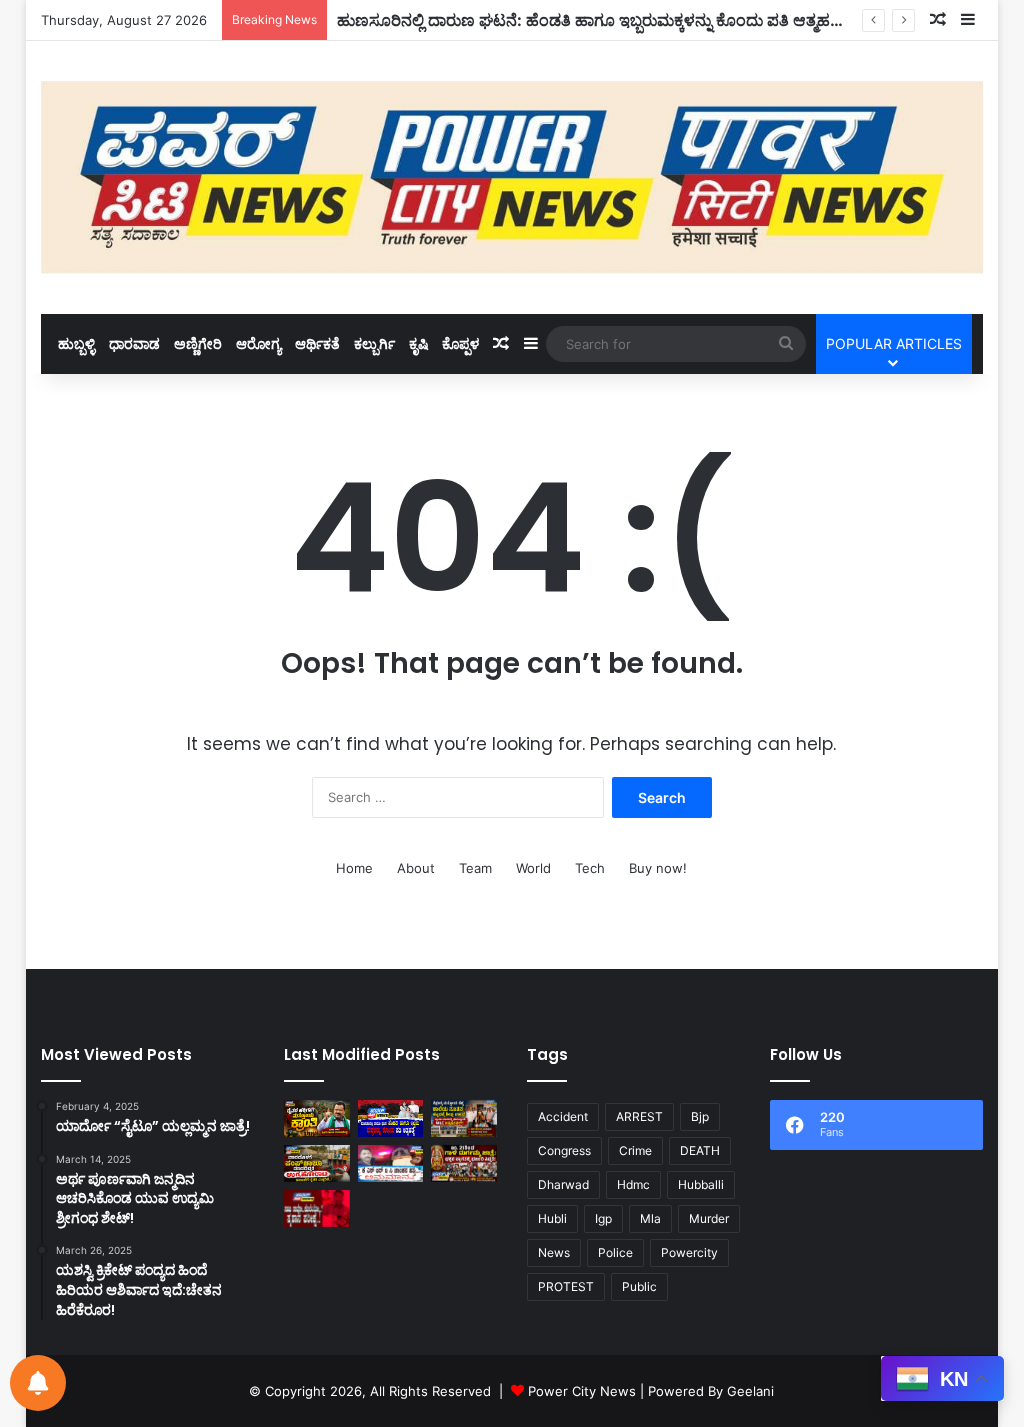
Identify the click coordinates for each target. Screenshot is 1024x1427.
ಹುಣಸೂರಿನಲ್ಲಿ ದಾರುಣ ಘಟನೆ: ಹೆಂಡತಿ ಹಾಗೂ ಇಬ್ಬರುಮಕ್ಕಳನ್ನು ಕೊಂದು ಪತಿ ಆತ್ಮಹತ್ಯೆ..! (596, 20)
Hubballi (701, 1184)
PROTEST (566, 1286)
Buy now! (658, 868)
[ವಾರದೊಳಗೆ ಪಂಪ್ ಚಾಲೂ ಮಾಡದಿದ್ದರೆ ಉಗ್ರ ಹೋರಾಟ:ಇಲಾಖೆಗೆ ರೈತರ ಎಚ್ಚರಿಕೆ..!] (317, 1163)
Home (354, 868)
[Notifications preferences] (38, 1383)
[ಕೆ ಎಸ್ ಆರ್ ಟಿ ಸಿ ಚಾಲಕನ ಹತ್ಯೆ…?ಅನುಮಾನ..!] (391, 1163)
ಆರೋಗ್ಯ (258, 343)
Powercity (689, 1252)
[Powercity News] (512, 177)
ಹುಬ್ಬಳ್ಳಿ (76, 343)
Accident (563, 1116)
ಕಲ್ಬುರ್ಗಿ (374, 343)
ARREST (639, 1116)
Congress (564, 1150)
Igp (603, 1218)
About (416, 868)
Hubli (552, 1218)
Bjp (700, 1116)
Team (475, 868)
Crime (635, 1150)
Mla (650, 1218)
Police (615, 1252)
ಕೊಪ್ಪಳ (460, 343)
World (533, 868)
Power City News (582, 1391)
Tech (590, 868)
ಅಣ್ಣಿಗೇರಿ (198, 343)
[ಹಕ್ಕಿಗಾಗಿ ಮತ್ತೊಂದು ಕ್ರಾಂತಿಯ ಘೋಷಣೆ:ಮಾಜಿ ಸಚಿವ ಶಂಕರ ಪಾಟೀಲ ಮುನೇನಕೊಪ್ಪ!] (317, 1118)
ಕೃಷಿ (418, 343)
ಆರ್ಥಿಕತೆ (317, 343)
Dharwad (563, 1184)
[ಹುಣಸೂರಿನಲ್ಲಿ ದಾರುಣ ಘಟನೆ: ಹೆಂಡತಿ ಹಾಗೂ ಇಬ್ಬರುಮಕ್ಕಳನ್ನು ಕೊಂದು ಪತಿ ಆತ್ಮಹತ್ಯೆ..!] (391, 1118)
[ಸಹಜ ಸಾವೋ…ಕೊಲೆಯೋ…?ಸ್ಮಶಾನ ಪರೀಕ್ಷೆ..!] (317, 1208)
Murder (709, 1218)
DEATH (700, 1150)
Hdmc (633, 1184)
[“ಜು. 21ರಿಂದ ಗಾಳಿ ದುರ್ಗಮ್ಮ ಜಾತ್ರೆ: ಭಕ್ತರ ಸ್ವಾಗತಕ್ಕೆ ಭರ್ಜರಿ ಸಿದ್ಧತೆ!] (464, 1163)
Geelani (750, 1391)
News (554, 1252)
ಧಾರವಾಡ (134, 343)
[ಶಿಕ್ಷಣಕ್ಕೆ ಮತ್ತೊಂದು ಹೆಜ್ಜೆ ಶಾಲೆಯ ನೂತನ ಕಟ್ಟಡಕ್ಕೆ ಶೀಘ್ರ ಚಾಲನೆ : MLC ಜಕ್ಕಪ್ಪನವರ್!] (464, 1118)
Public (639, 1286)
